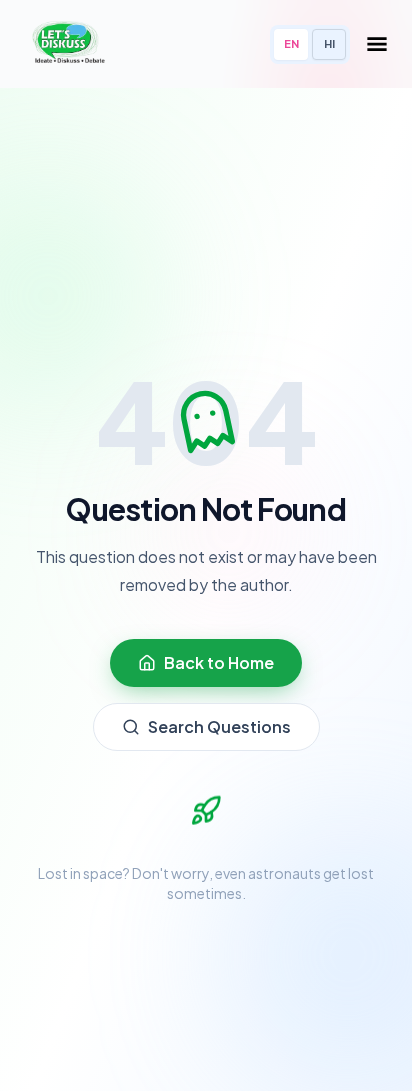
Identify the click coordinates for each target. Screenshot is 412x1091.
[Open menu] (377, 44)
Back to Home (219, 662)
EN (291, 43)
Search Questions (219, 726)
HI (329, 43)
